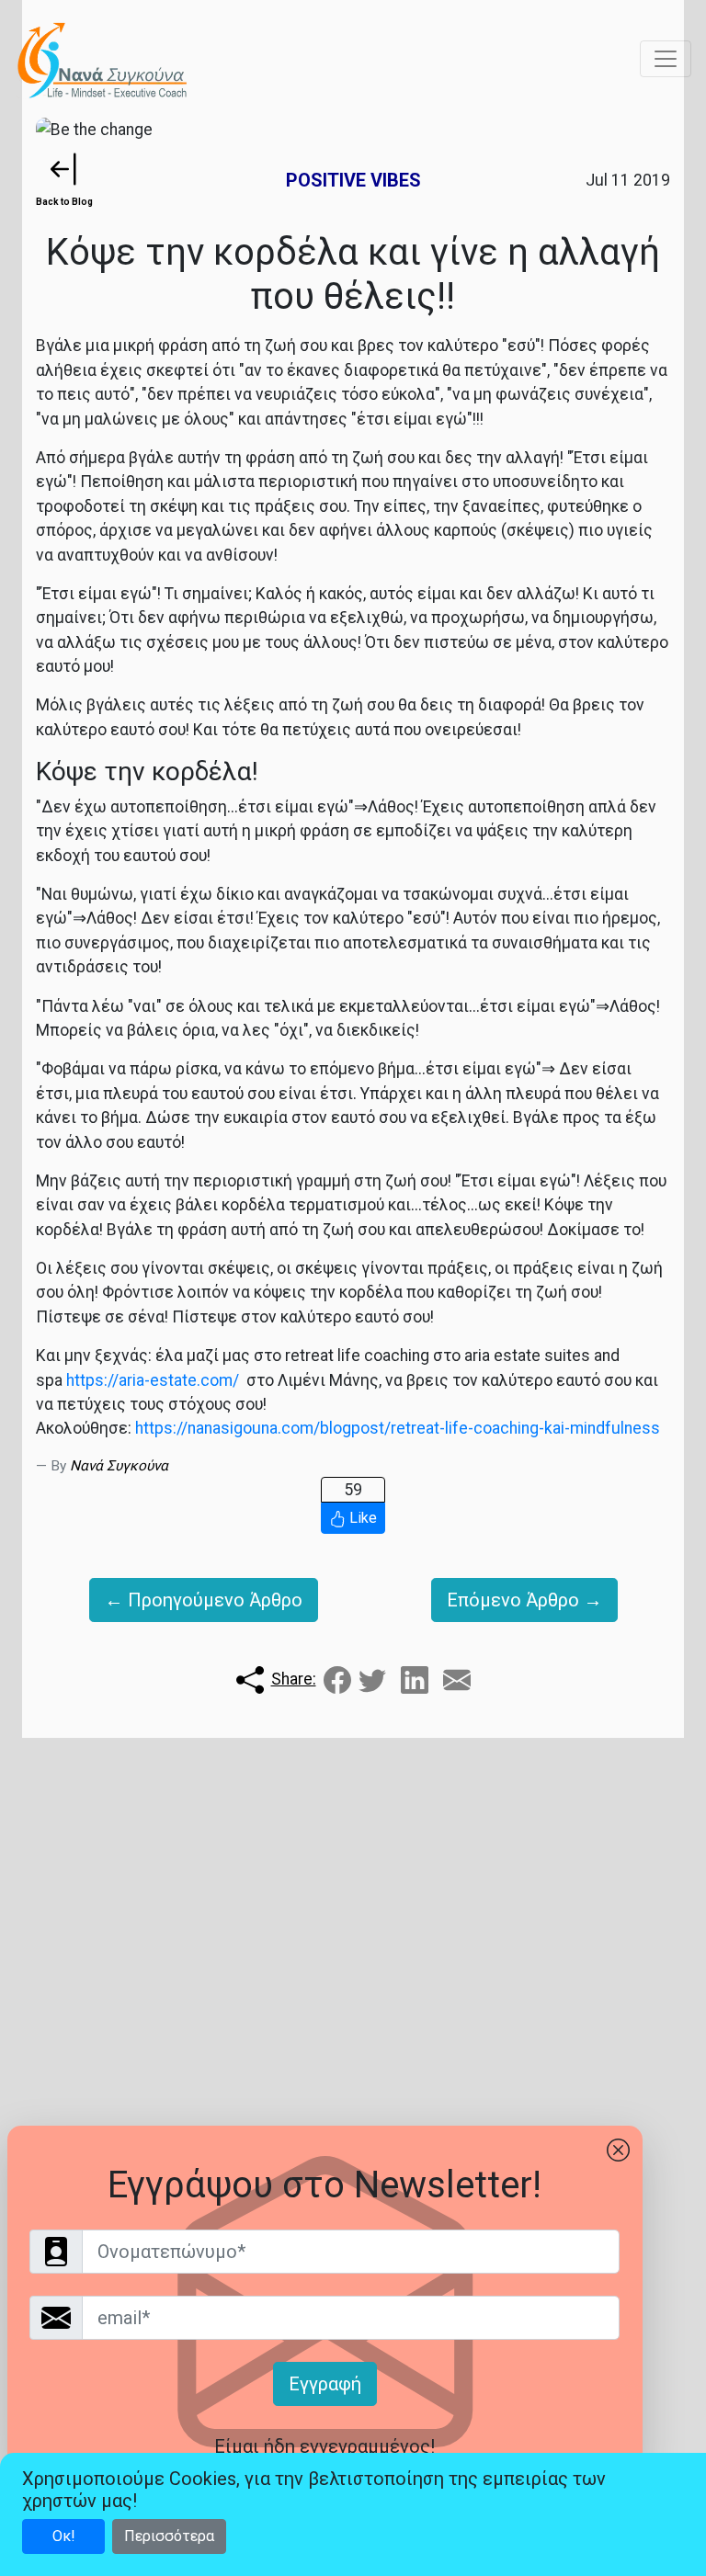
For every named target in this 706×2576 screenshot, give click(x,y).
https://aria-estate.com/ (153, 1380)
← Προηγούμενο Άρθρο (204, 1600)
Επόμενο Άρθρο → (524, 1600)
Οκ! (64, 2536)
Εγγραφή (325, 2384)
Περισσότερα (169, 2536)
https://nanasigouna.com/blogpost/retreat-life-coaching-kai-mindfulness (398, 1428)
